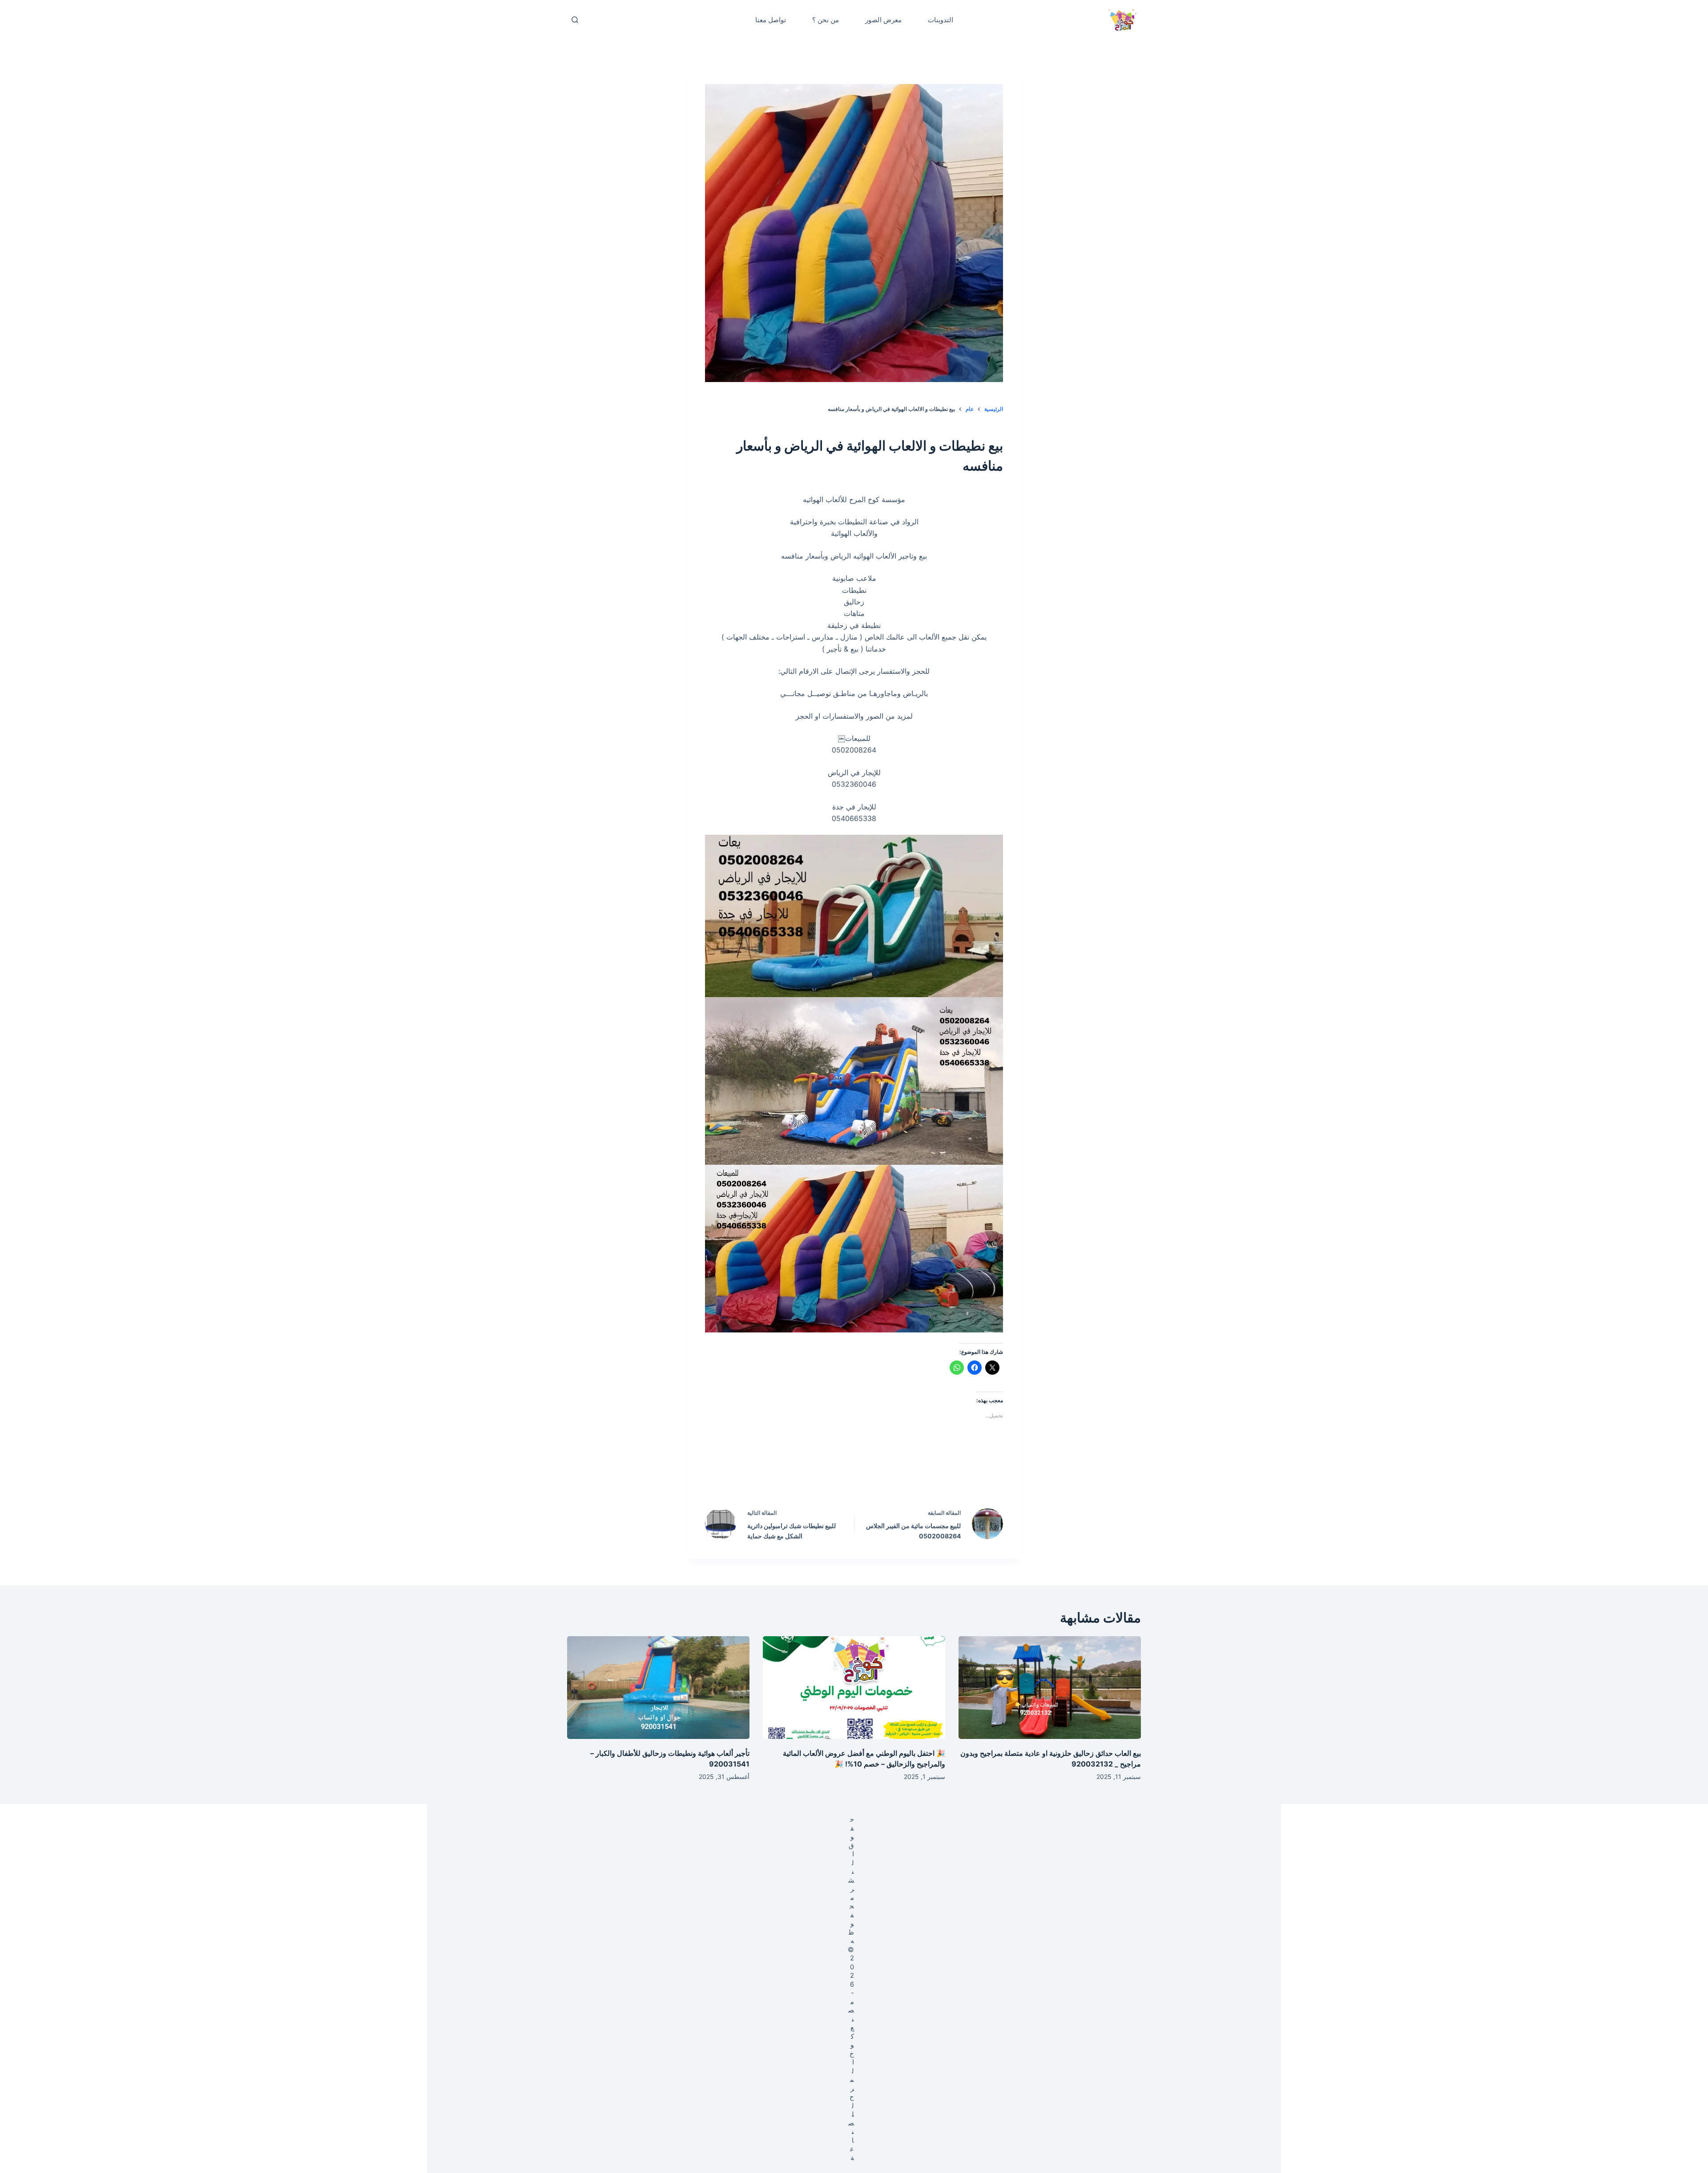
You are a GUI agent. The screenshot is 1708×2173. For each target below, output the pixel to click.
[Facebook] (911, 1475)
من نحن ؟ (826, 20)
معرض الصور (883, 20)
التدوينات (941, 20)
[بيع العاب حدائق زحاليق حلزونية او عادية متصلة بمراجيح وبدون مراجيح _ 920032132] (1050, 1688)
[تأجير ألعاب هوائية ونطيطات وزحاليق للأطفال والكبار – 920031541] (658, 1688)
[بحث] (575, 20)
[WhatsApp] (798, 1475)
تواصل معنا (771, 20)
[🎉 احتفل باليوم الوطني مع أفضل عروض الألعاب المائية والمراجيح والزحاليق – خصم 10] (854, 1688)
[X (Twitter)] (873, 1475)
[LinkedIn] (835, 1475)
